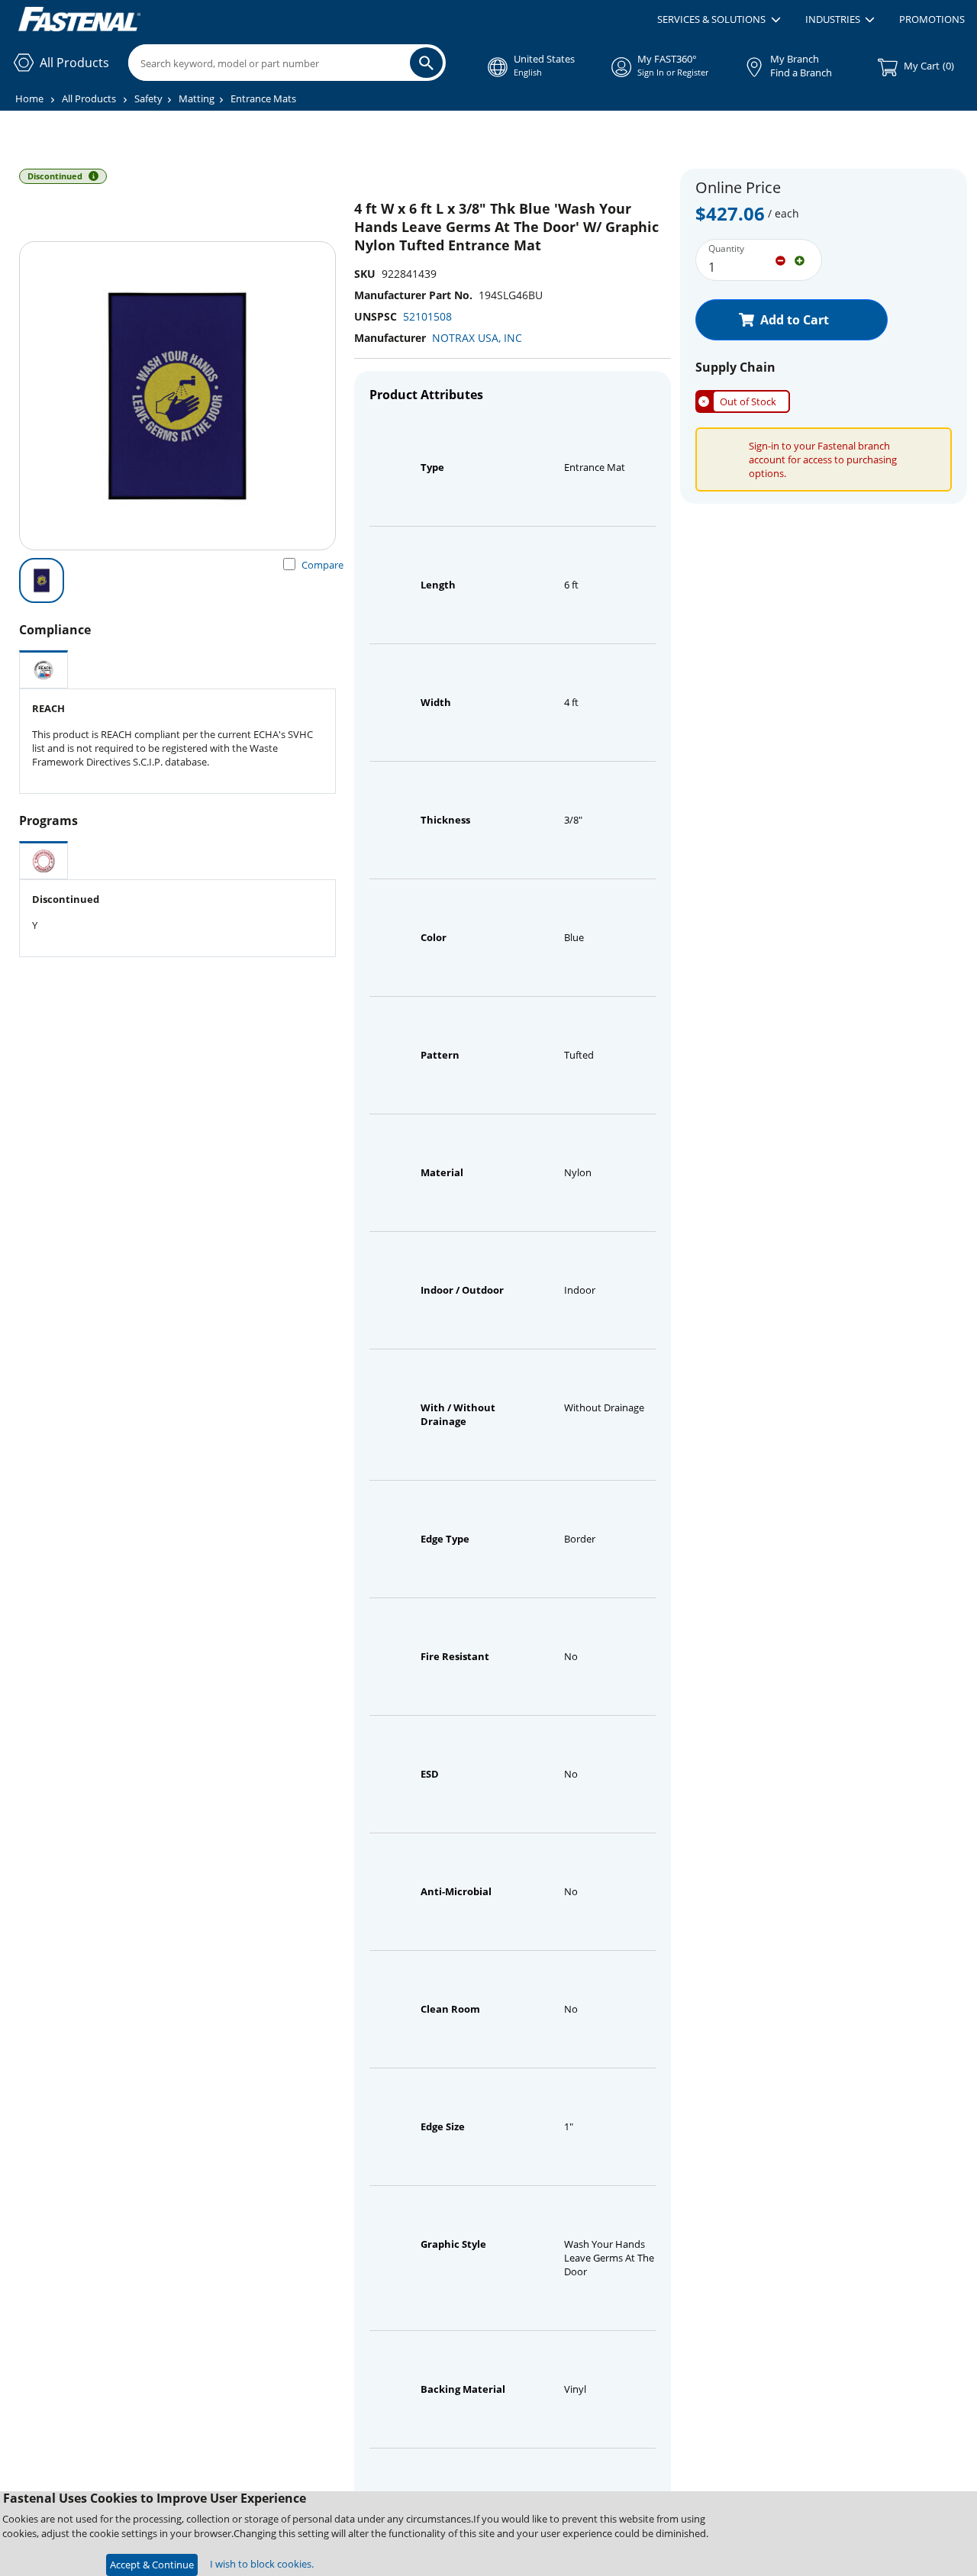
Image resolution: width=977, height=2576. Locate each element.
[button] (719, 20)
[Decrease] (780, 260)
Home (29, 98)
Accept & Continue (152, 2565)
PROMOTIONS (932, 19)
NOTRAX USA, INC (477, 338)
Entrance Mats (263, 98)
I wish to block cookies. (262, 2564)
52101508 (427, 316)
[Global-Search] (426, 63)
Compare (322, 565)
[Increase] (800, 260)
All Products (89, 98)
